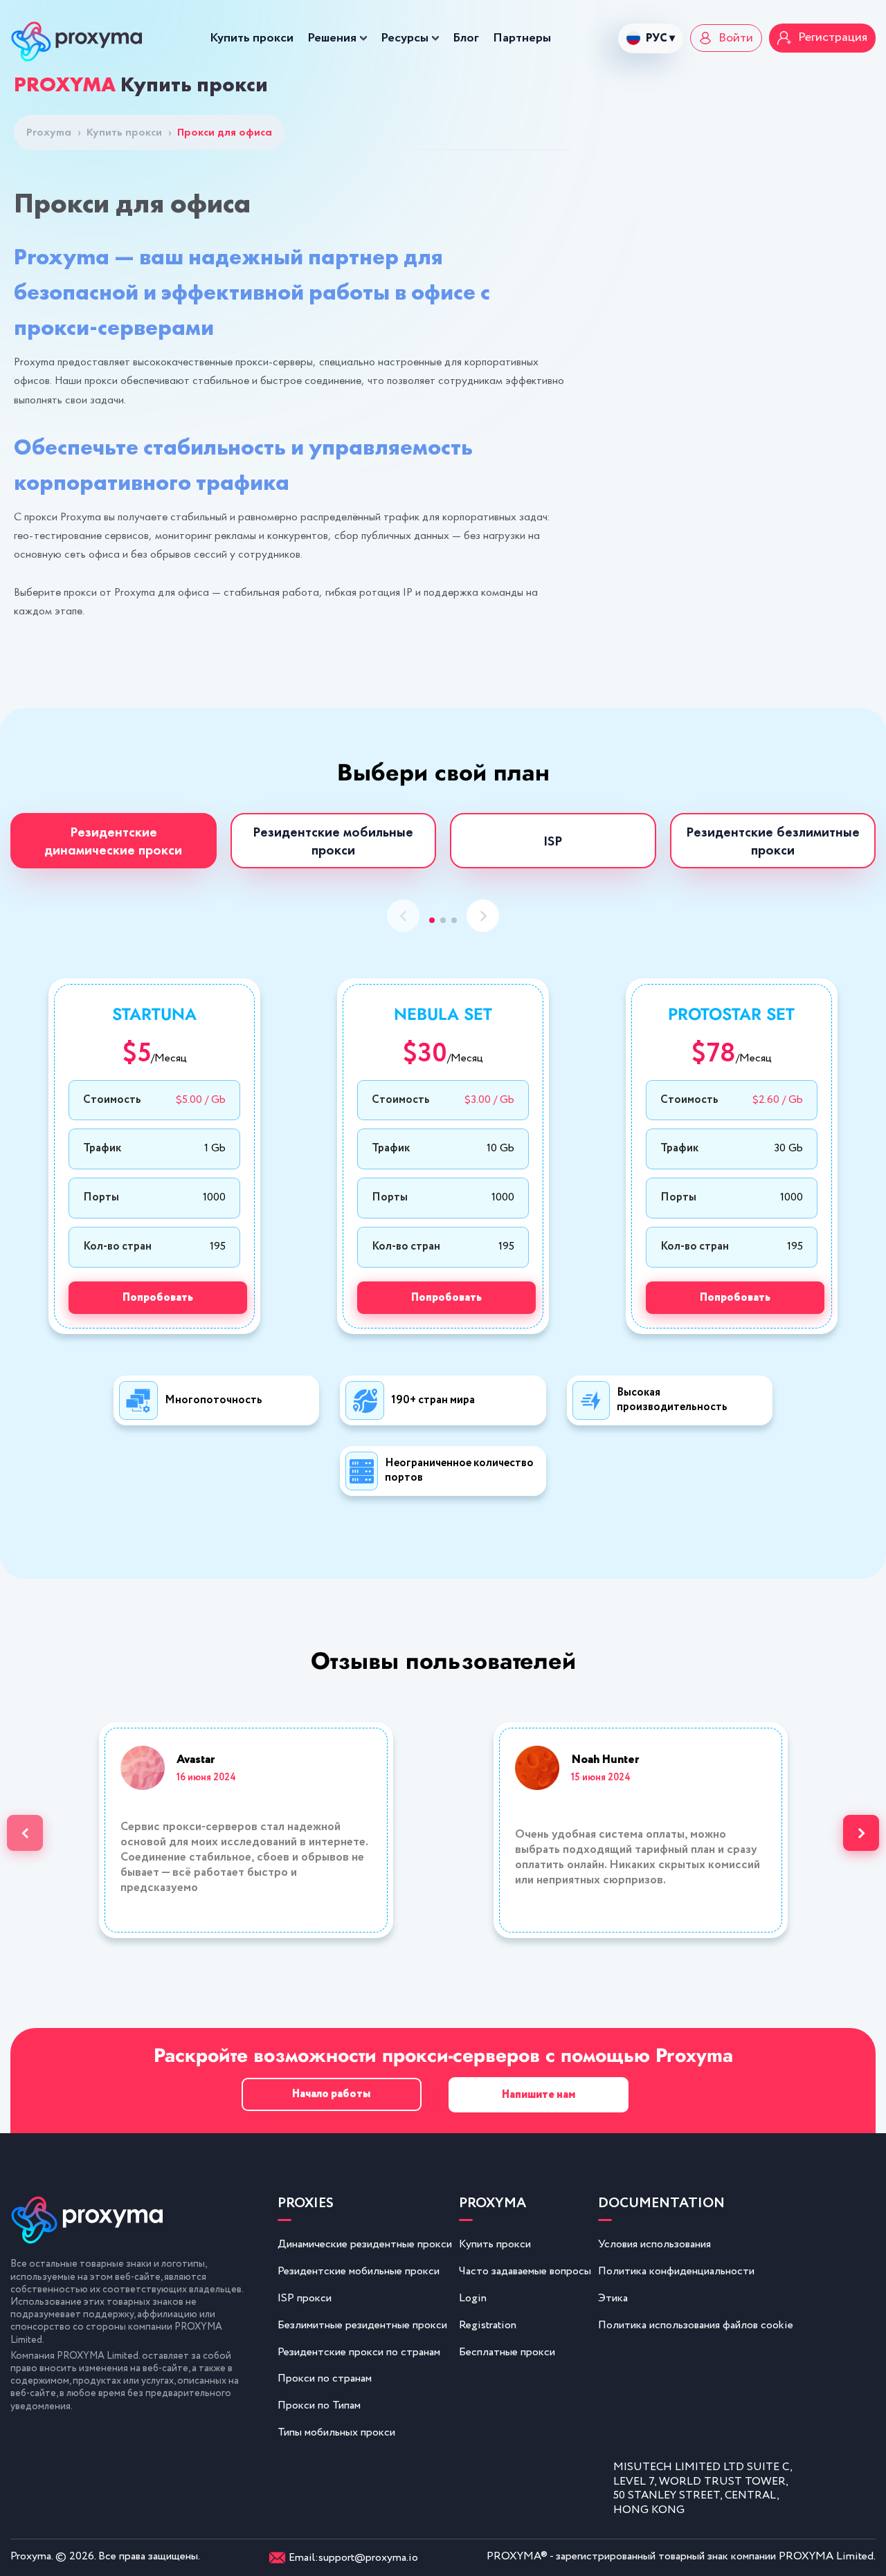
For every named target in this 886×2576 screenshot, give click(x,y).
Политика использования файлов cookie (696, 2325)
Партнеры (522, 38)
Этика (613, 2298)
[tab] (114, 841)
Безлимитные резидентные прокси (362, 2325)
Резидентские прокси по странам (359, 2352)
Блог (466, 38)
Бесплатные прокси (507, 2352)
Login (473, 2298)
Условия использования (654, 2244)
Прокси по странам (325, 2378)
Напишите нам (539, 2095)
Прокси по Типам (319, 2405)
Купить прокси (252, 38)
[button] (432, 920)
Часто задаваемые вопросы (525, 2271)
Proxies (306, 2204)
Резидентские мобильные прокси (359, 2271)
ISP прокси (305, 2298)
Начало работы (331, 2094)
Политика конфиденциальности (676, 2271)
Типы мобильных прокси (336, 2432)
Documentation (661, 2204)
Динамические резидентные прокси (365, 2244)
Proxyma (54, 132)
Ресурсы (405, 38)
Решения (332, 38)
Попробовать (158, 1298)
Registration (488, 2325)
